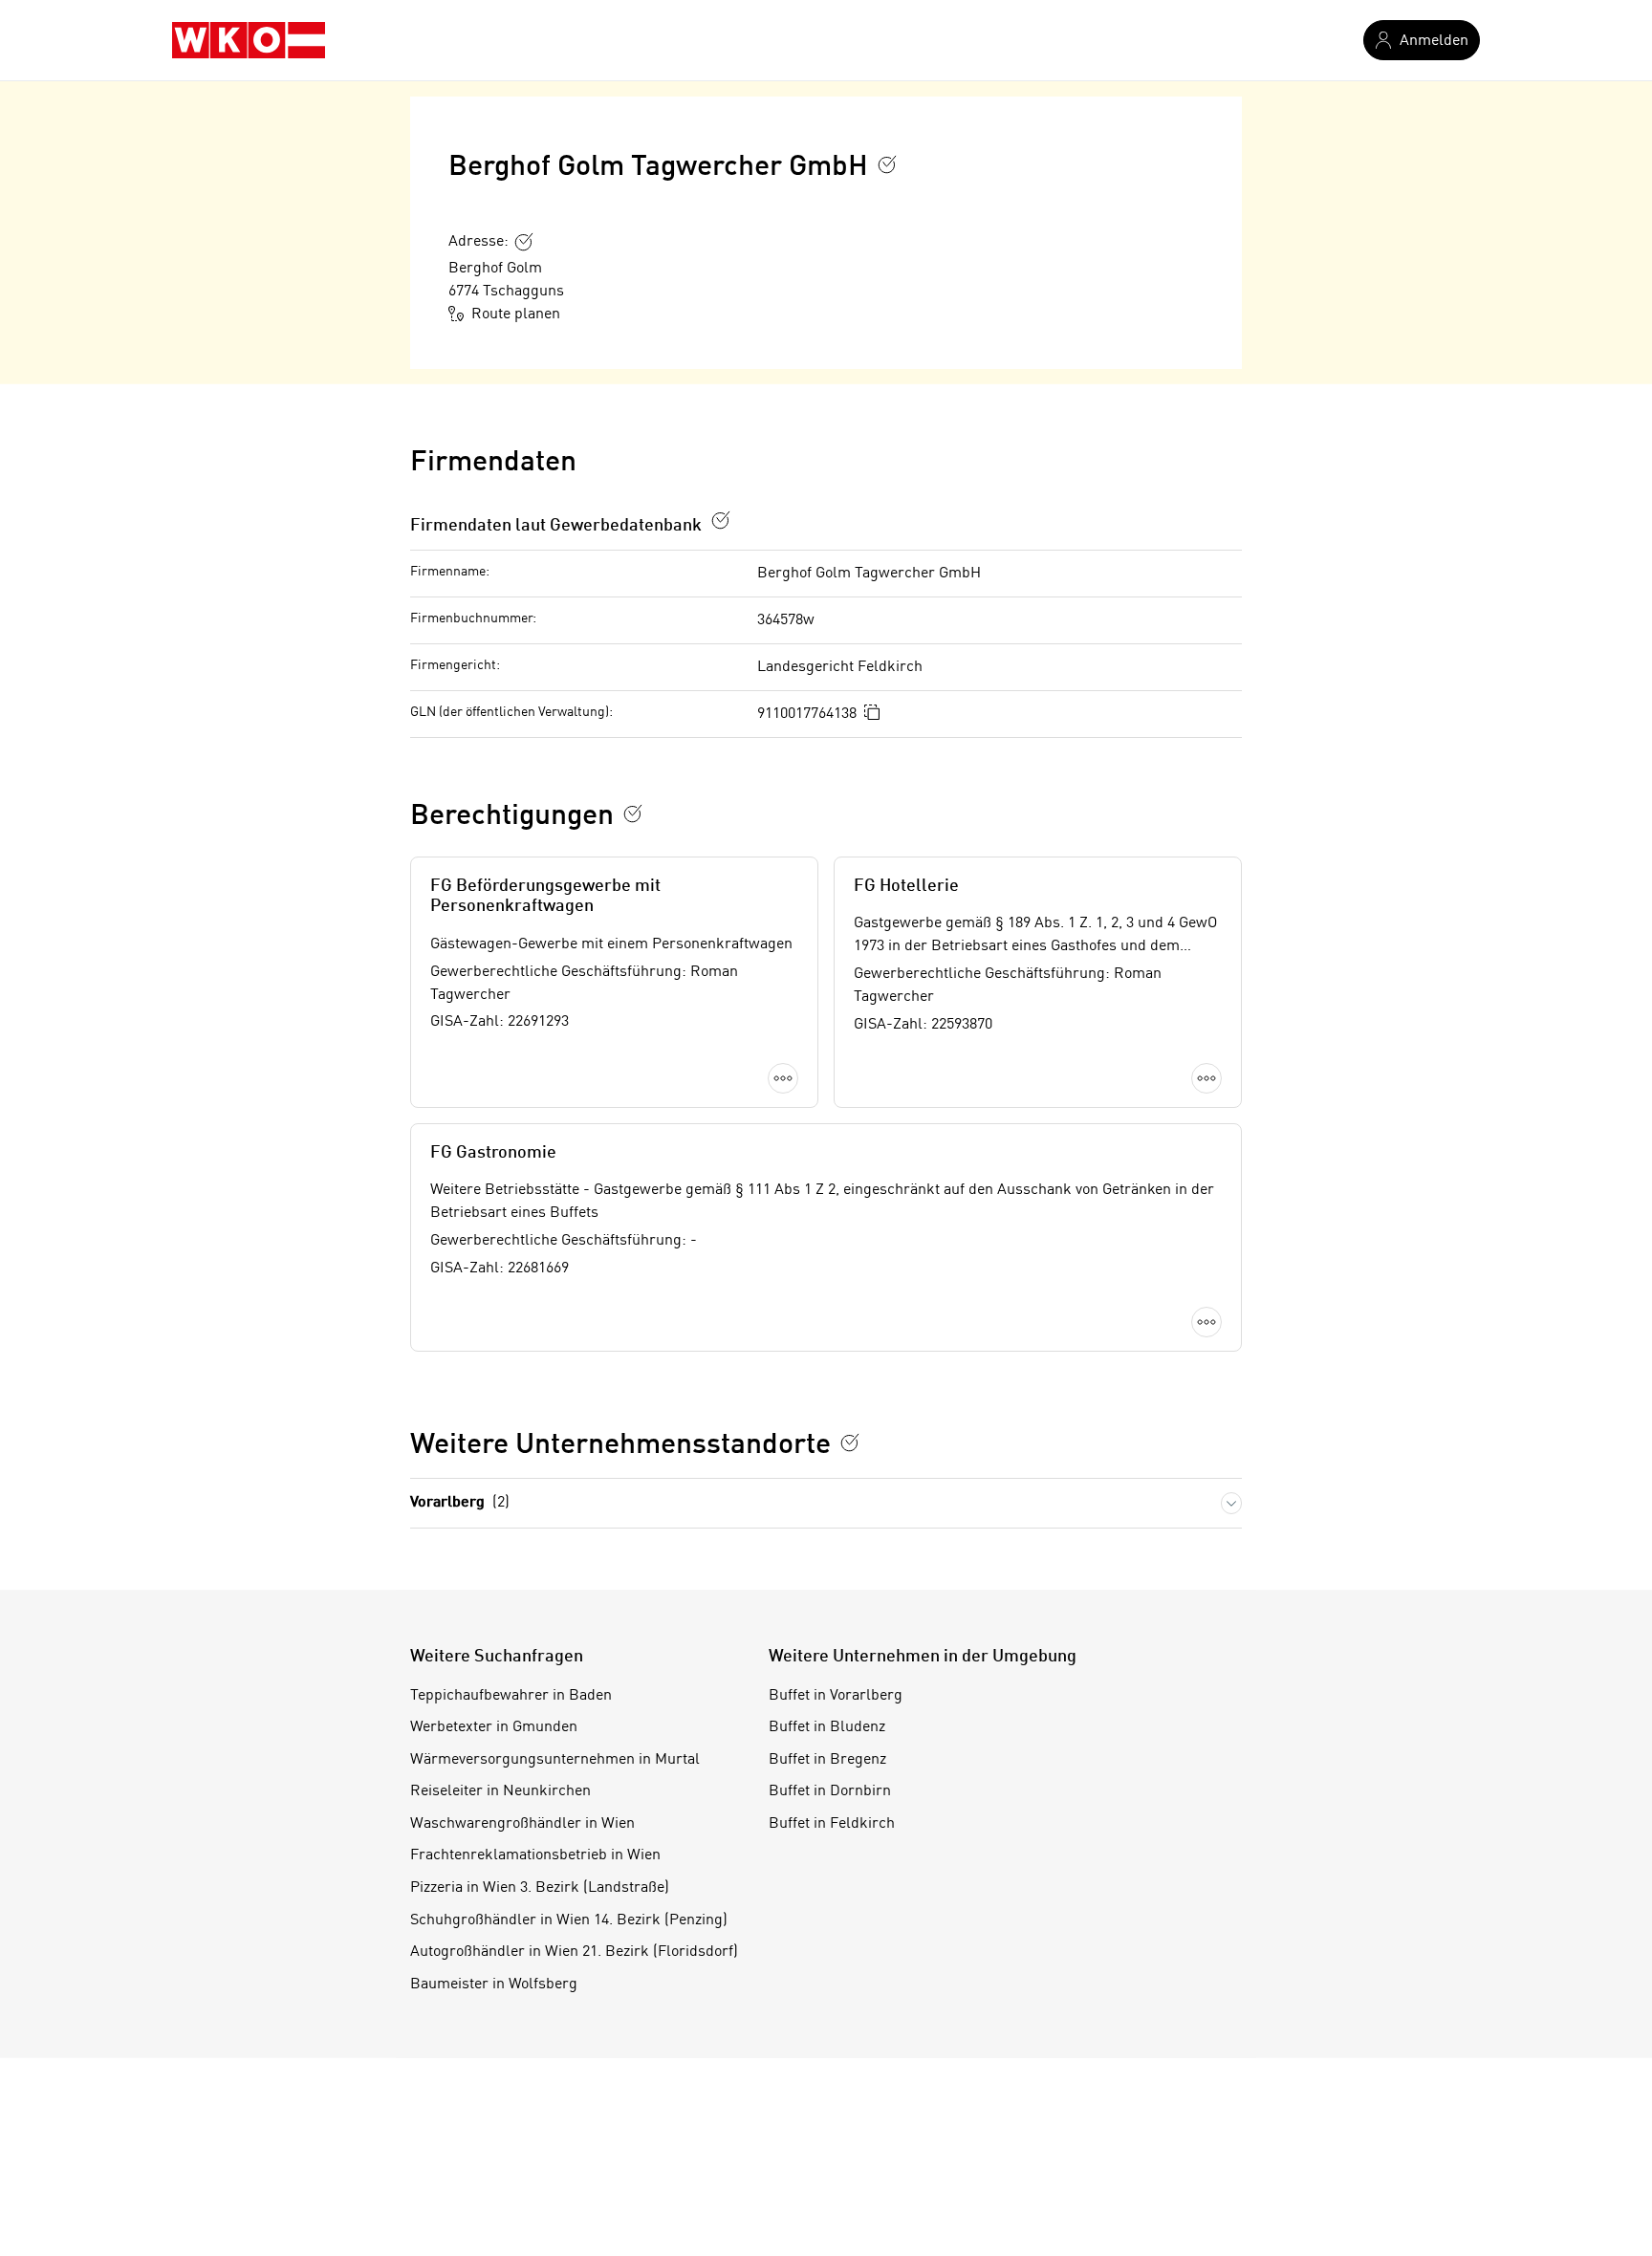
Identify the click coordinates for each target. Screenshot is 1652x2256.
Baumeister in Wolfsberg (494, 1985)
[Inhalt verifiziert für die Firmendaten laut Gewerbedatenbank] (721, 520)
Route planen (516, 315)
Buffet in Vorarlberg (836, 1696)
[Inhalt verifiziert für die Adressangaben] (524, 242)
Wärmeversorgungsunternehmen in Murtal (555, 1760)
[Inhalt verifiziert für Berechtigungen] (633, 813)
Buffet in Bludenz (827, 1727)
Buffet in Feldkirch (832, 1824)
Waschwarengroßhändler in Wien (522, 1824)
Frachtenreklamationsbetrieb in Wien (535, 1855)
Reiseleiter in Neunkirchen (500, 1791)
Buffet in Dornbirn (830, 1791)
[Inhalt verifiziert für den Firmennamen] (887, 164)
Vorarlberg (460, 1503)
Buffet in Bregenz (827, 1760)
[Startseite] (249, 40)
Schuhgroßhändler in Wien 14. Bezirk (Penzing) (569, 1920)
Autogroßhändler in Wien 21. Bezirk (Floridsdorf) (574, 1952)
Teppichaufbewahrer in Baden (511, 1696)
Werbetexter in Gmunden (494, 1727)
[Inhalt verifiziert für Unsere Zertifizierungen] (850, 1443)
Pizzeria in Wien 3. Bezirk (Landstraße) (540, 1888)
